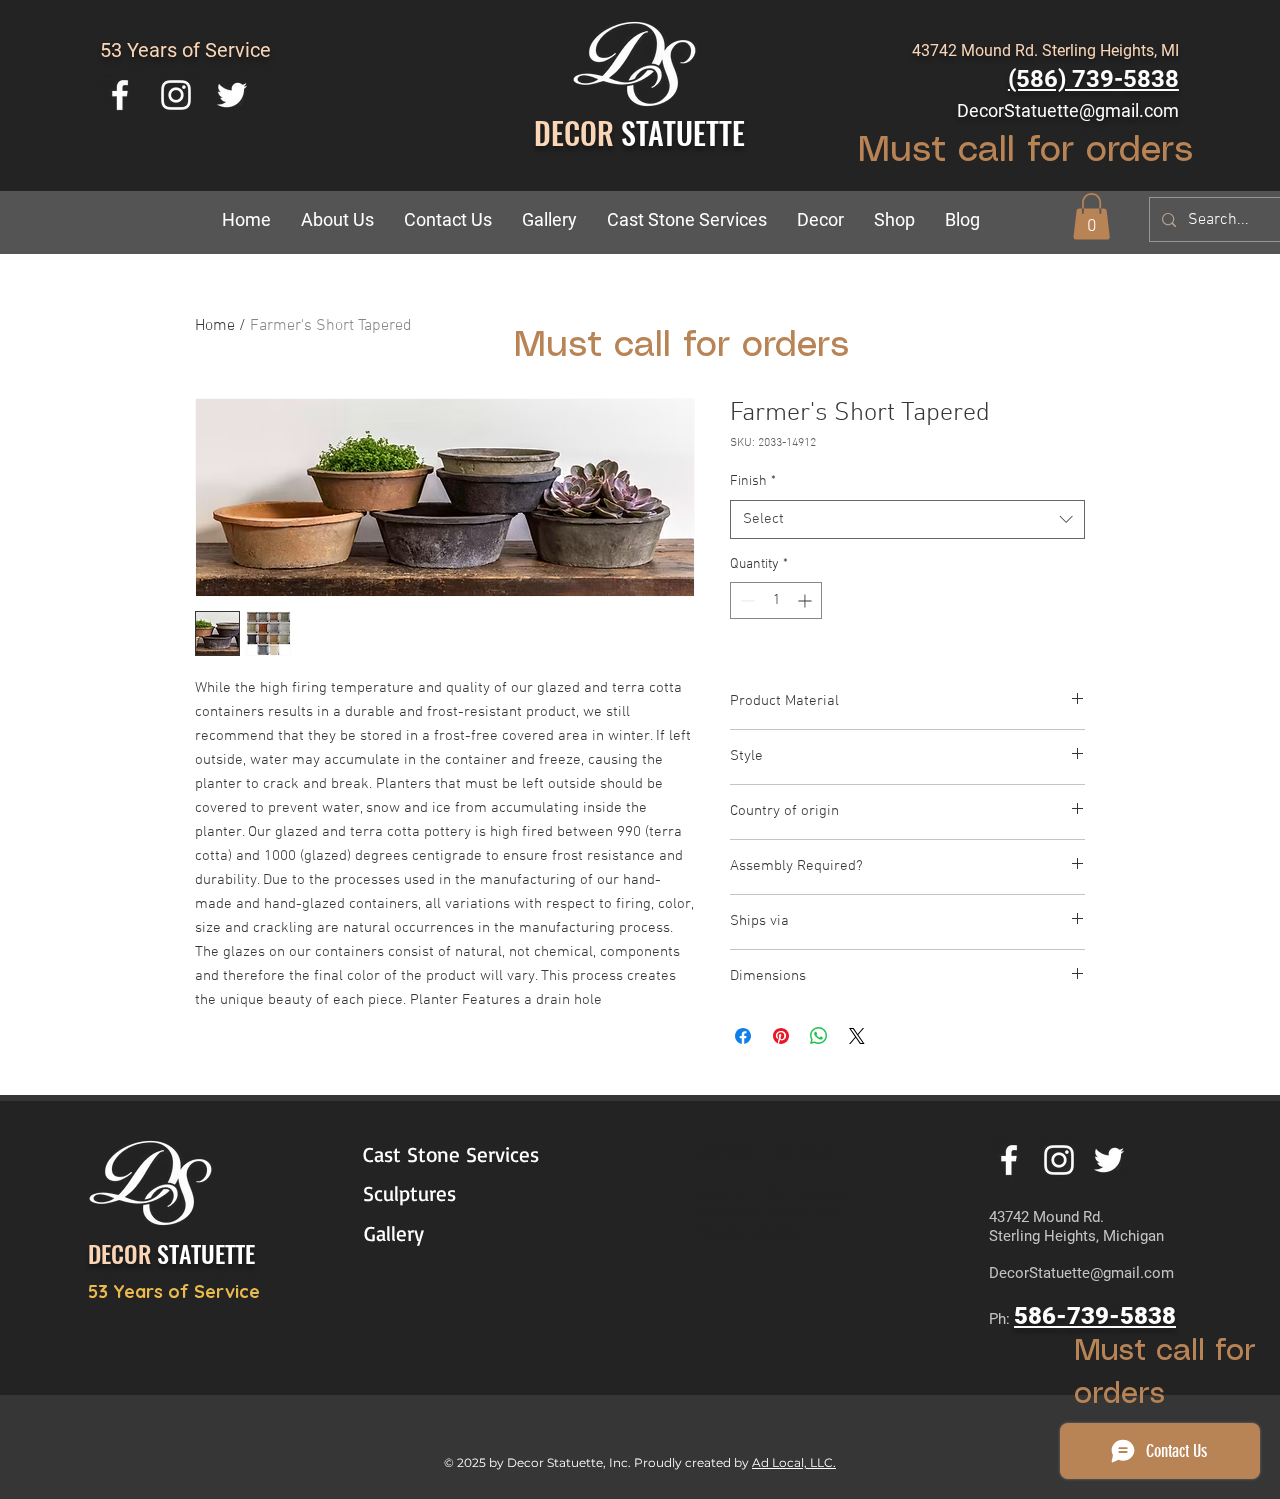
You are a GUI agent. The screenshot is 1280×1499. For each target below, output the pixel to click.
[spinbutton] (776, 600)
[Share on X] (857, 1036)
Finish (753, 481)
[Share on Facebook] (743, 1036)
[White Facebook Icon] (120, 95)
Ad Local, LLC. (794, 1462)
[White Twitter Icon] (232, 95)
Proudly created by (693, 1462)
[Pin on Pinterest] (781, 1036)
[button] (820, 220)
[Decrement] (745, 600)
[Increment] (806, 600)
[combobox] (907, 519)
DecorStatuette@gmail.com (1068, 110)
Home (215, 326)
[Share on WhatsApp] (819, 1036)
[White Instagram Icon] (176, 95)
